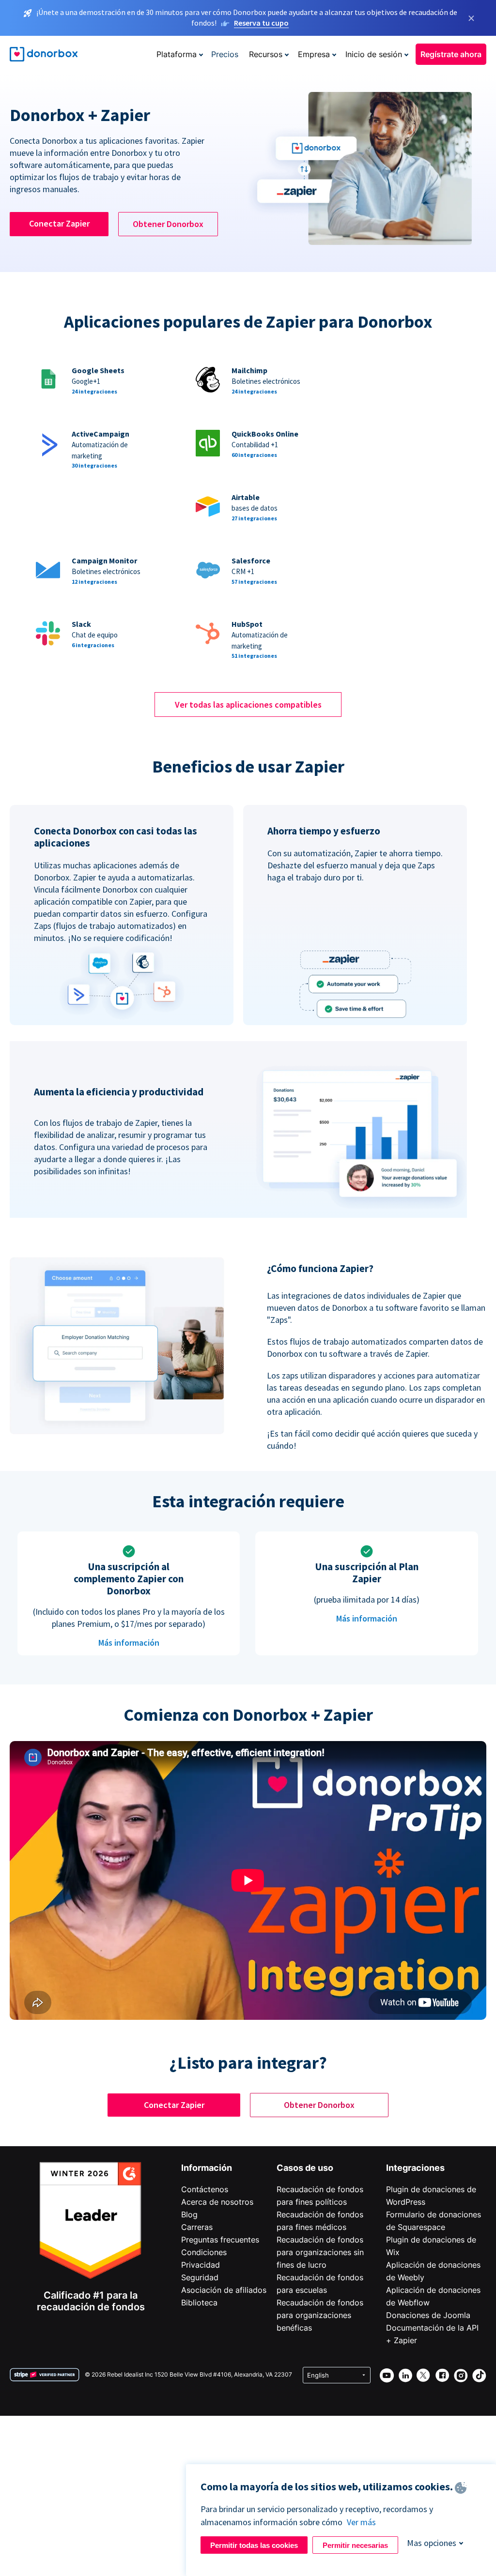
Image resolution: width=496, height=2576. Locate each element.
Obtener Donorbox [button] (168, 224)
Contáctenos (205, 2189)
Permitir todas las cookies (254, 2545)
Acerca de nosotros (217, 2202)
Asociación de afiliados (224, 2290)
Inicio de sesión (374, 54)
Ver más (361, 2522)
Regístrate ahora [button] (451, 54)
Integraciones (415, 2168)
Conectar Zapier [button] (59, 223)
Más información (129, 1643)
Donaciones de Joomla (428, 2315)
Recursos (266, 54)
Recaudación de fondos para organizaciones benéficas (320, 2315)
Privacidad (201, 2265)
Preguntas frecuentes (220, 2240)
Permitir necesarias (355, 2545)
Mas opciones (432, 2543)
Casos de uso (305, 2168)
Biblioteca (199, 2303)
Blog (189, 2214)
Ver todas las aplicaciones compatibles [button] (248, 705)
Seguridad (200, 2277)
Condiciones (204, 2252)
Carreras (197, 2227)
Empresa (314, 54)
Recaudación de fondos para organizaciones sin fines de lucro (320, 2252)
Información (207, 2168)
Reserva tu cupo (261, 23)
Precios (225, 54)
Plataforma (177, 54)
